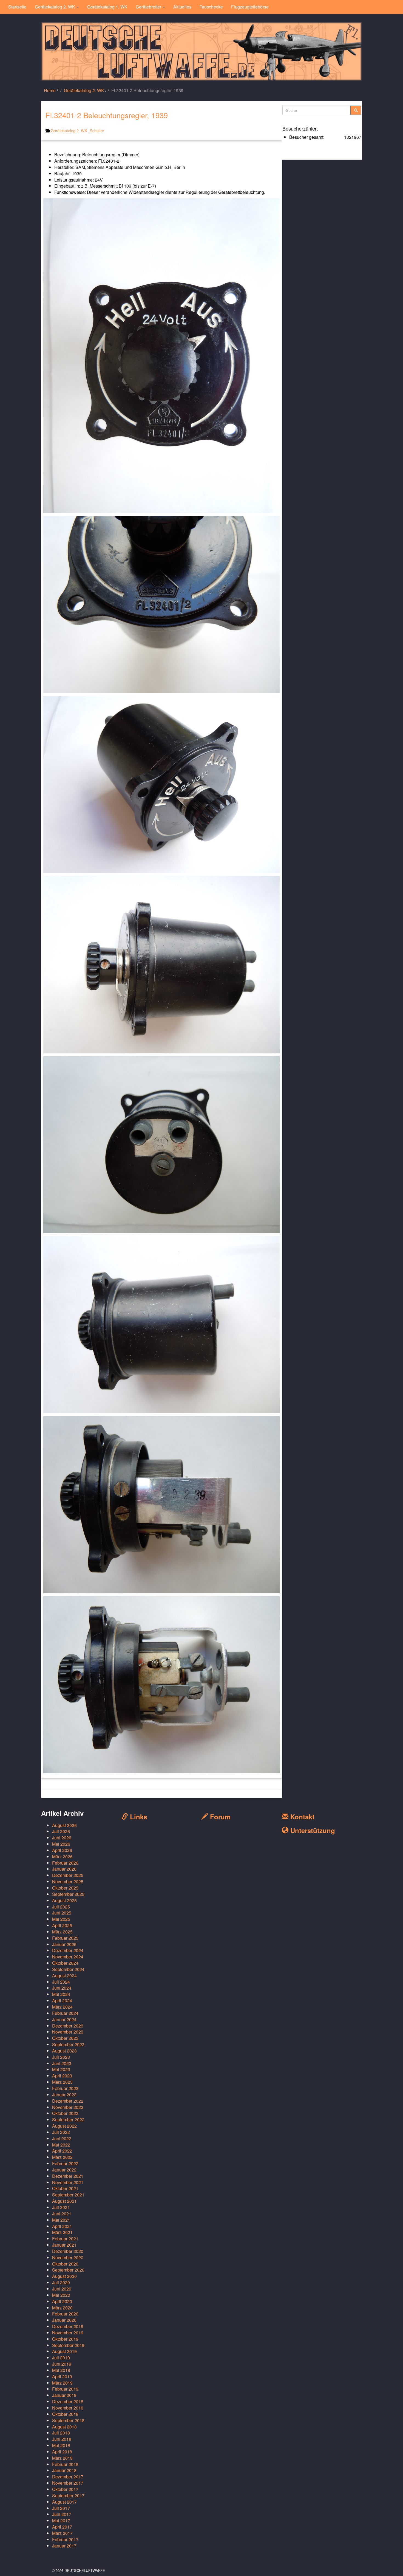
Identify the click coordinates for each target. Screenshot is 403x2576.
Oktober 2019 (65, 2339)
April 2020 (62, 2301)
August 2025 (64, 1900)
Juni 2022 (62, 2138)
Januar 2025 (64, 1944)
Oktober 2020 (65, 2264)
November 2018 (68, 2408)
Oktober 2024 (65, 1963)
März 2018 (62, 2458)
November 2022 (68, 2107)
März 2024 (62, 2007)
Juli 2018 (61, 2433)
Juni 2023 (62, 2063)
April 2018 (62, 2452)
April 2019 (62, 2376)
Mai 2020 (61, 2295)
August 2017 (64, 2502)
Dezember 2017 (68, 2477)
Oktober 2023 (65, 2038)
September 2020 (68, 2270)
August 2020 (64, 2276)
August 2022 (64, 2126)
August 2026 (64, 1825)
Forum (219, 1817)
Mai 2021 (61, 2220)
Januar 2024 (64, 2019)
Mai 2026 (61, 1844)
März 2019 (62, 2383)
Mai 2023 (61, 2069)
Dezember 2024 (68, 1950)
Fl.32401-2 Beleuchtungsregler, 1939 (107, 115)
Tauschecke (211, 7)
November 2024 (68, 1957)
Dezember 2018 (68, 2401)
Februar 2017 (65, 2539)
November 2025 (68, 1881)
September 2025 (68, 1894)
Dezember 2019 (68, 2326)
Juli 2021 (61, 2207)
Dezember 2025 (68, 1875)
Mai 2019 (61, 2370)
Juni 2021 (62, 2214)
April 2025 (62, 1925)
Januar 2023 (64, 2095)
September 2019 (68, 2345)
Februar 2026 (65, 1863)
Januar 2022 (64, 2170)
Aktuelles (182, 7)
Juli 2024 (61, 1982)
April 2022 (62, 2151)
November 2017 (68, 2483)
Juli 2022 (61, 2132)
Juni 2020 (62, 2289)
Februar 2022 (65, 2163)
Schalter (97, 130)
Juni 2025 (62, 1913)
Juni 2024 (62, 1988)
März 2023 (62, 2082)
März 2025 (62, 1932)
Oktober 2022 (65, 2113)
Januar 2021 (64, 2245)
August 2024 (64, 1976)
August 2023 (64, 2051)
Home (50, 90)
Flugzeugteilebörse (250, 7)
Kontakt (301, 1817)
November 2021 (68, 2182)
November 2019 (68, 2333)
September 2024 (68, 1969)
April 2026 (62, 1850)
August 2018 (64, 2427)
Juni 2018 (62, 2439)
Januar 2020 (64, 2320)
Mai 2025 (61, 1919)
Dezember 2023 (68, 2026)
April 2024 (62, 2000)
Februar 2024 (65, 2013)
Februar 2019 (65, 2389)
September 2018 (68, 2420)
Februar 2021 (65, 2239)
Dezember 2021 (68, 2176)
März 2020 (62, 2308)
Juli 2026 (61, 1831)
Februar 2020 (65, 2314)
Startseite (17, 7)
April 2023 (62, 2076)
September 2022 (68, 2120)
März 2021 (62, 2232)
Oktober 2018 (65, 2414)
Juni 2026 (62, 1838)
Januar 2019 (64, 2395)
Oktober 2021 (65, 2188)
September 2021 (68, 2195)
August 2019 (64, 2351)
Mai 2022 (61, 2145)
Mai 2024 (61, 1994)
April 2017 (62, 2527)
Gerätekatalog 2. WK (56, 7)
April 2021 (62, 2226)
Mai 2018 (61, 2445)
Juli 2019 (61, 2358)
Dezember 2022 (68, 2101)
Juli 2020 (61, 2282)
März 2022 (62, 2157)
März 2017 (62, 2533)
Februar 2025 (65, 1938)
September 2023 (68, 2044)
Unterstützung (312, 1830)
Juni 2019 (62, 2364)
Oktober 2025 (65, 1888)
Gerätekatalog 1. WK (107, 7)
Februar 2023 (65, 2088)
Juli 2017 (61, 2508)
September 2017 (68, 2496)
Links (138, 1817)
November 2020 (68, 2257)
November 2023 (68, 2032)
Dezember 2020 (68, 2251)
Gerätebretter (149, 7)
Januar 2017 (64, 2546)
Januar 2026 (64, 1869)
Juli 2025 (61, 1907)
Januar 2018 (64, 2470)
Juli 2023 (61, 2057)
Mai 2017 (61, 2520)
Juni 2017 (62, 2514)
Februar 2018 (65, 2464)
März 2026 (62, 1857)
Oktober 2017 (65, 2489)
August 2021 (64, 2201)
